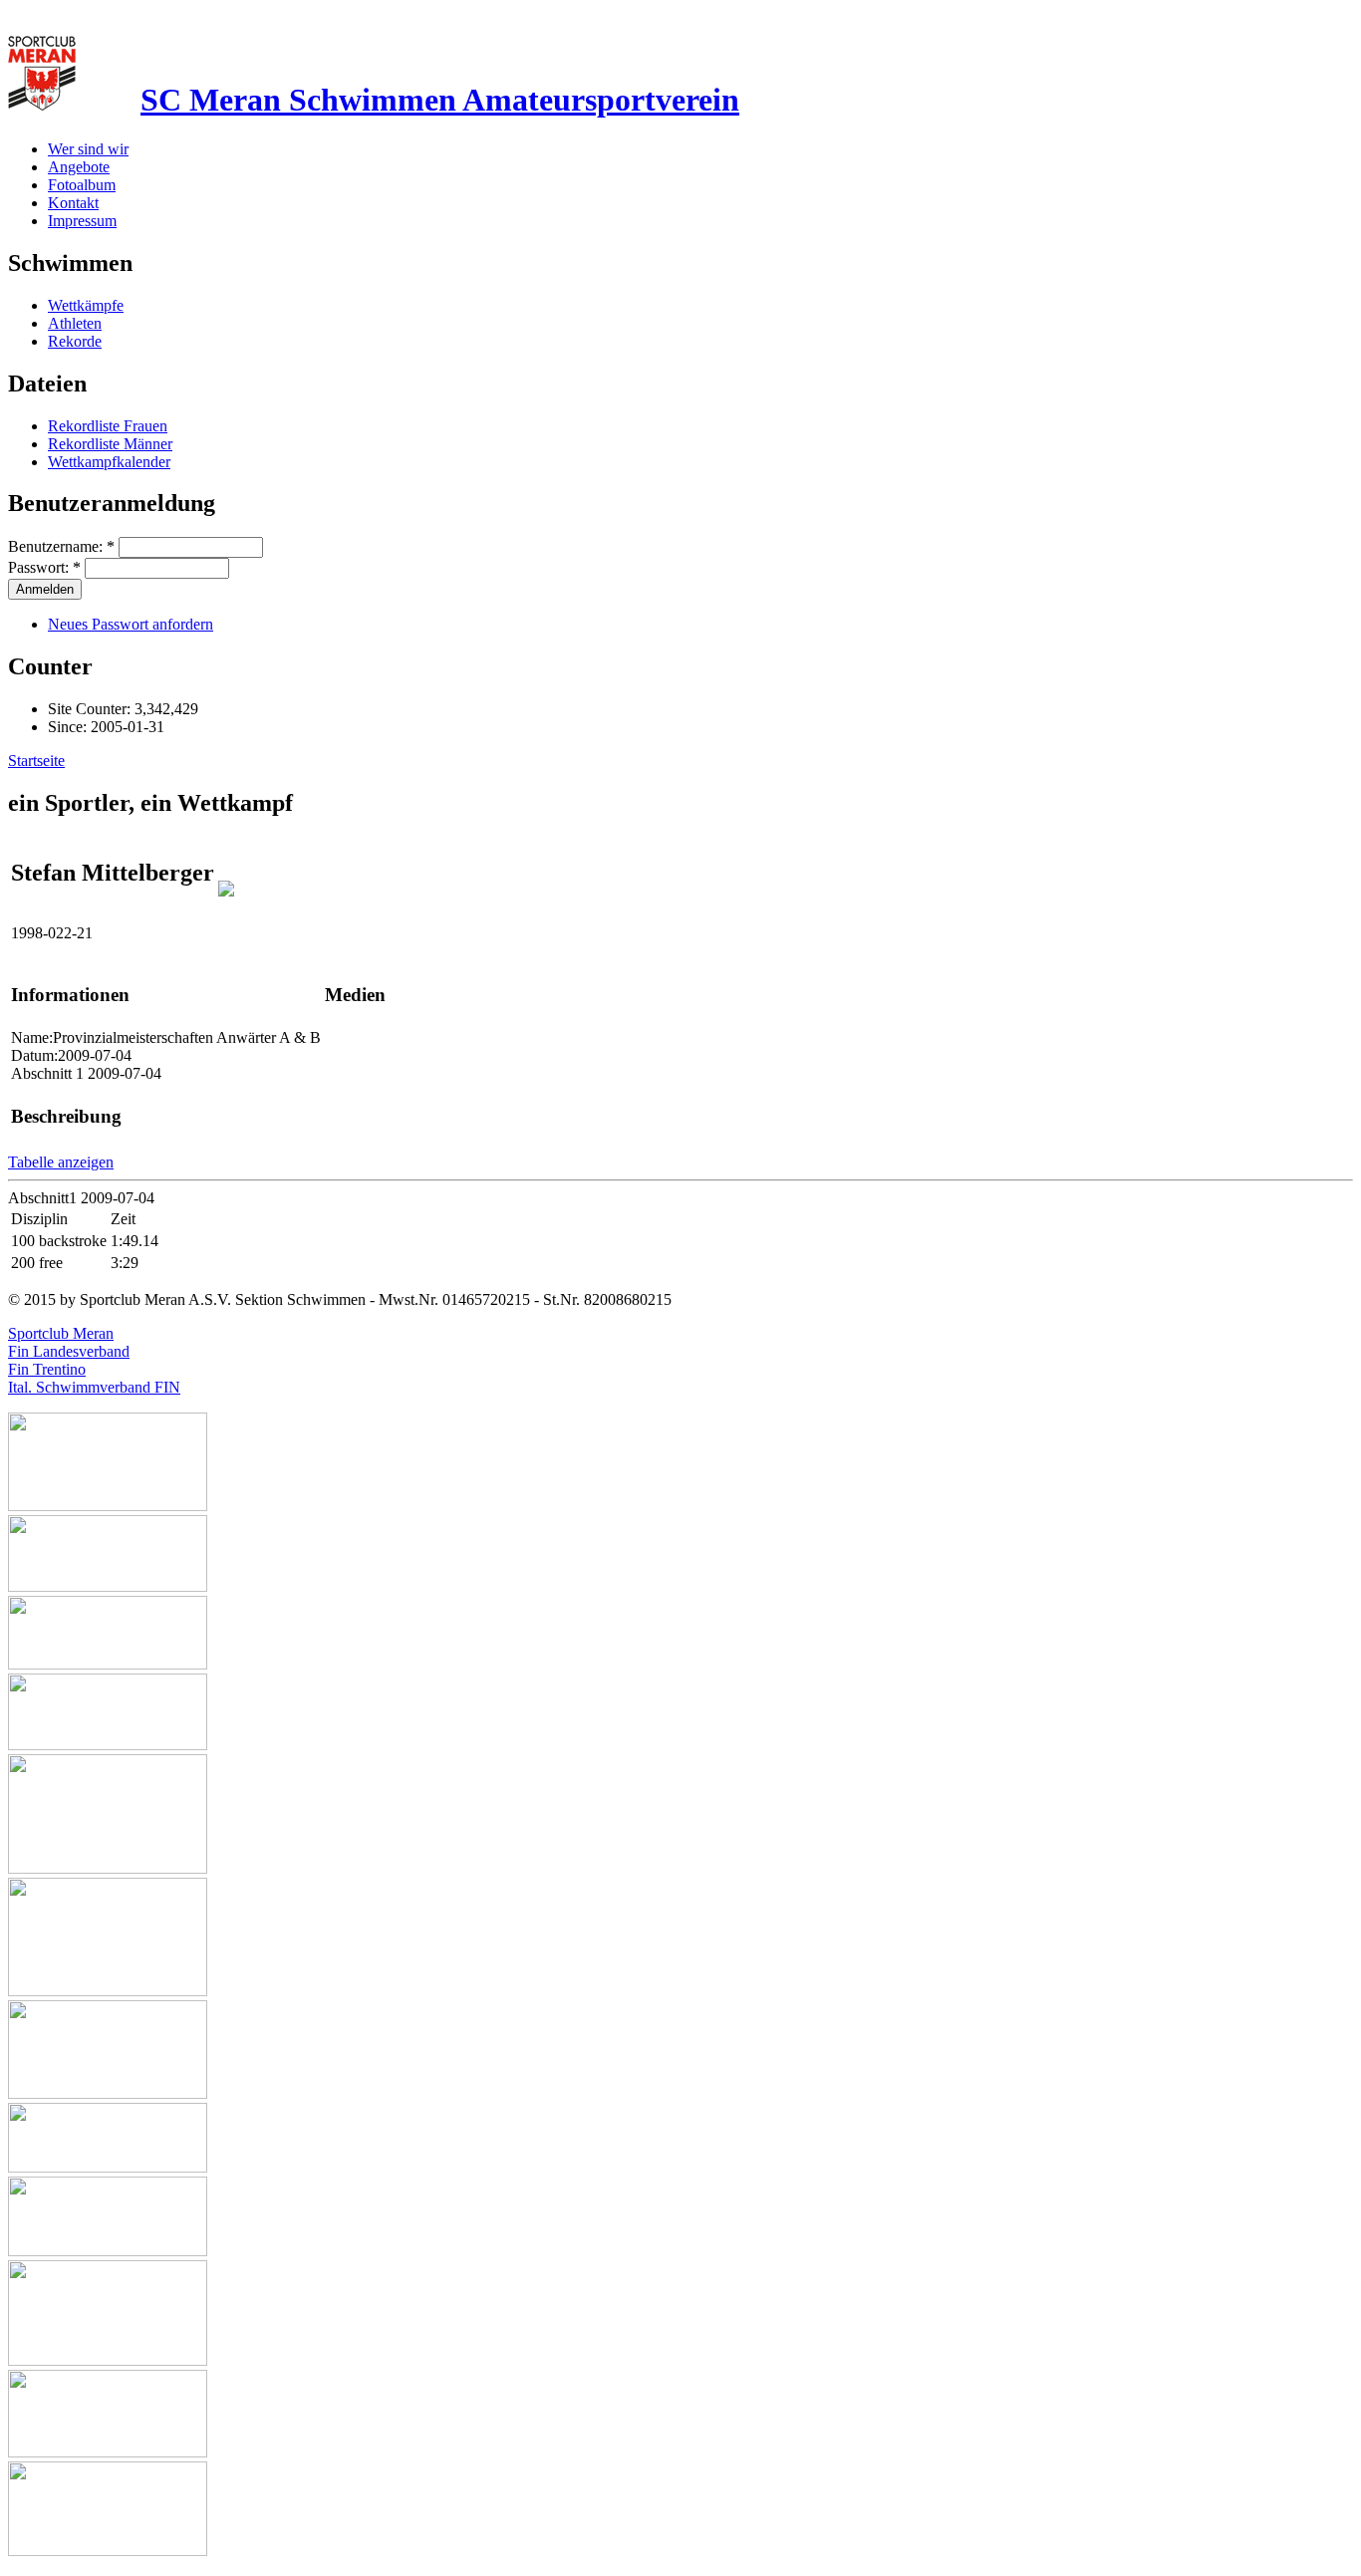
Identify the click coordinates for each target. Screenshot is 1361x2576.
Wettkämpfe (86, 305)
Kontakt (73, 203)
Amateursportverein (440, 100)
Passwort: (44, 567)
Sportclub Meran (61, 1333)
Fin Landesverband (69, 1351)
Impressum (82, 221)
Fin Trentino (47, 1369)
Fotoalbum (82, 185)
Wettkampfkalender (109, 462)
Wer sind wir (88, 149)
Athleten (75, 323)
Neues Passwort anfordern (131, 624)
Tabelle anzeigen (61, 1162)
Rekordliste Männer (110, 444)
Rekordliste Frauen (108, 426)
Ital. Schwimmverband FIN (94, 1387)
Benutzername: (61, 546)
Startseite (36, 761)
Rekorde (75, 341)
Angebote (79, 167)
